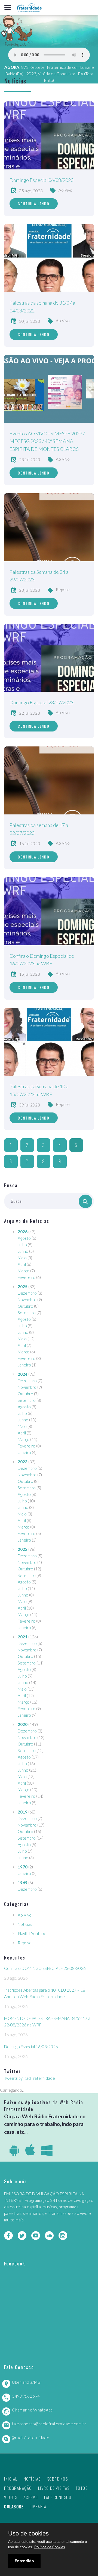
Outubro (25, 1306)
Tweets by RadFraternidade (30, 2078)
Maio (22, 1258)
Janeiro (24, 1365)
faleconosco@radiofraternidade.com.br (49, 2424)
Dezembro (27, 1293)
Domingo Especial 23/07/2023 (42, 702)
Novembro (27, 1300)
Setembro (27, 1313)
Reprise (63, 590)
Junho (23, 1251)
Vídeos (11, 2497)
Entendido (24, 2561)
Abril (22, 1264)
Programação (18, 2488)
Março (24, 1271)
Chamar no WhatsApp (32, 2410)
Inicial (11, 2479)
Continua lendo (34, 204)
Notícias (25, 1924)
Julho (22, 1245)
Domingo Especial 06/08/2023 (42, 180)
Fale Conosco (58, 2497)
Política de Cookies (50, 2547)
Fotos (82, 2488)
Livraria (38, 2506)
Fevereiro (27, 1277)
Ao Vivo (65, 190)
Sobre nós (58, 2479)
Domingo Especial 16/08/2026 (31, 2047)
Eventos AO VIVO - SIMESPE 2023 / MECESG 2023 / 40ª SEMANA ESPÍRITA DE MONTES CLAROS (47, 441)
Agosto (24, 1238)
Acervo (31, 2497)
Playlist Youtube (32, 1933)
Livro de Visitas (54, 2488)
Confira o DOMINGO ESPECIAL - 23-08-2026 (45, 1968)
